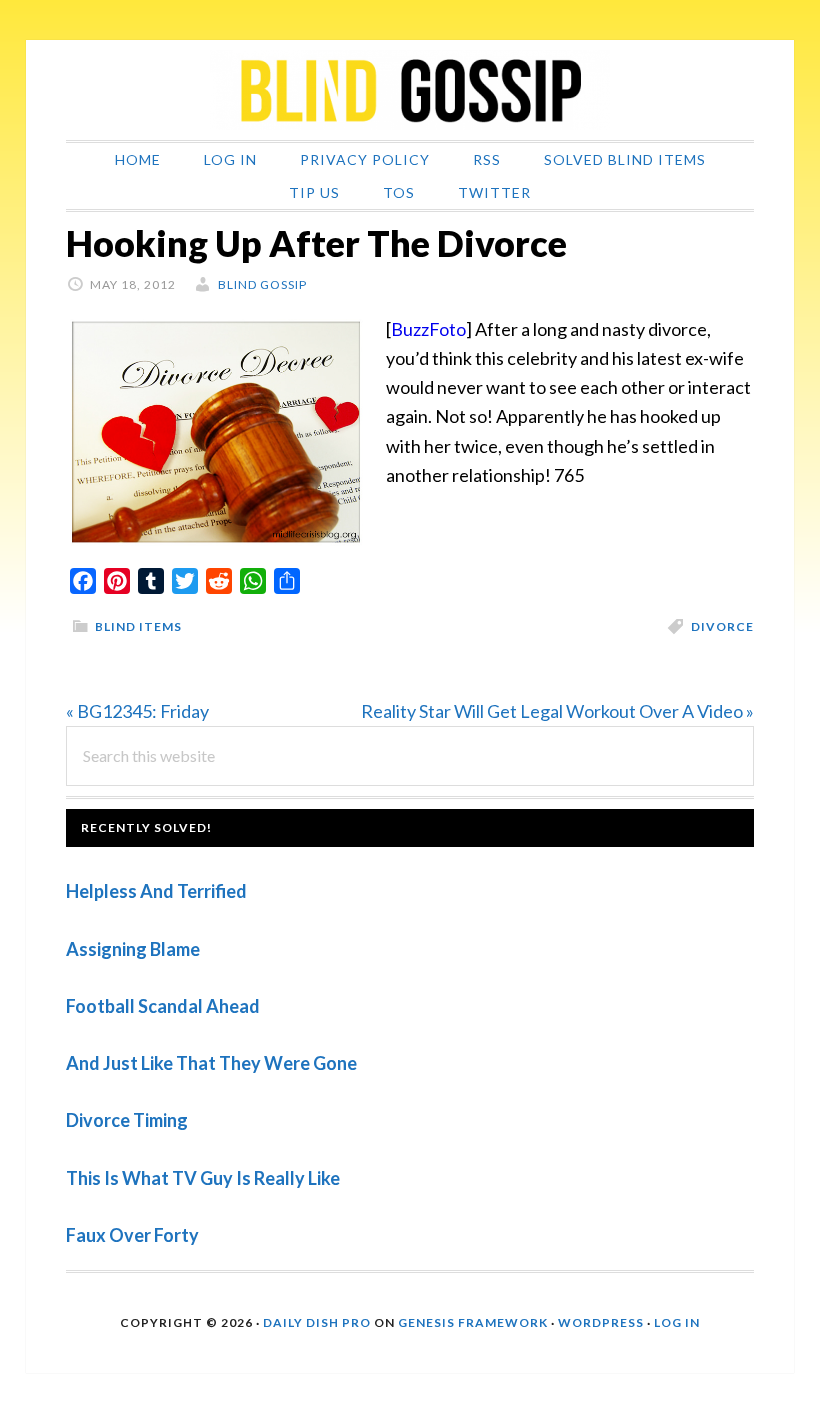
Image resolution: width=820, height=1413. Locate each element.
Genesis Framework (473, 1322)
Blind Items (138, 626)
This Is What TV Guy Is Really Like (203, 1178)
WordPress (601, 1322)
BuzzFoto (428, 329)
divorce (722, 626)
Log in (677, 1322)
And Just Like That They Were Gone (211, 1063)
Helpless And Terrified (156, 891)
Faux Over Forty (132, 1235)
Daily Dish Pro (317, 1322)
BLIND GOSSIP (410, 90)
